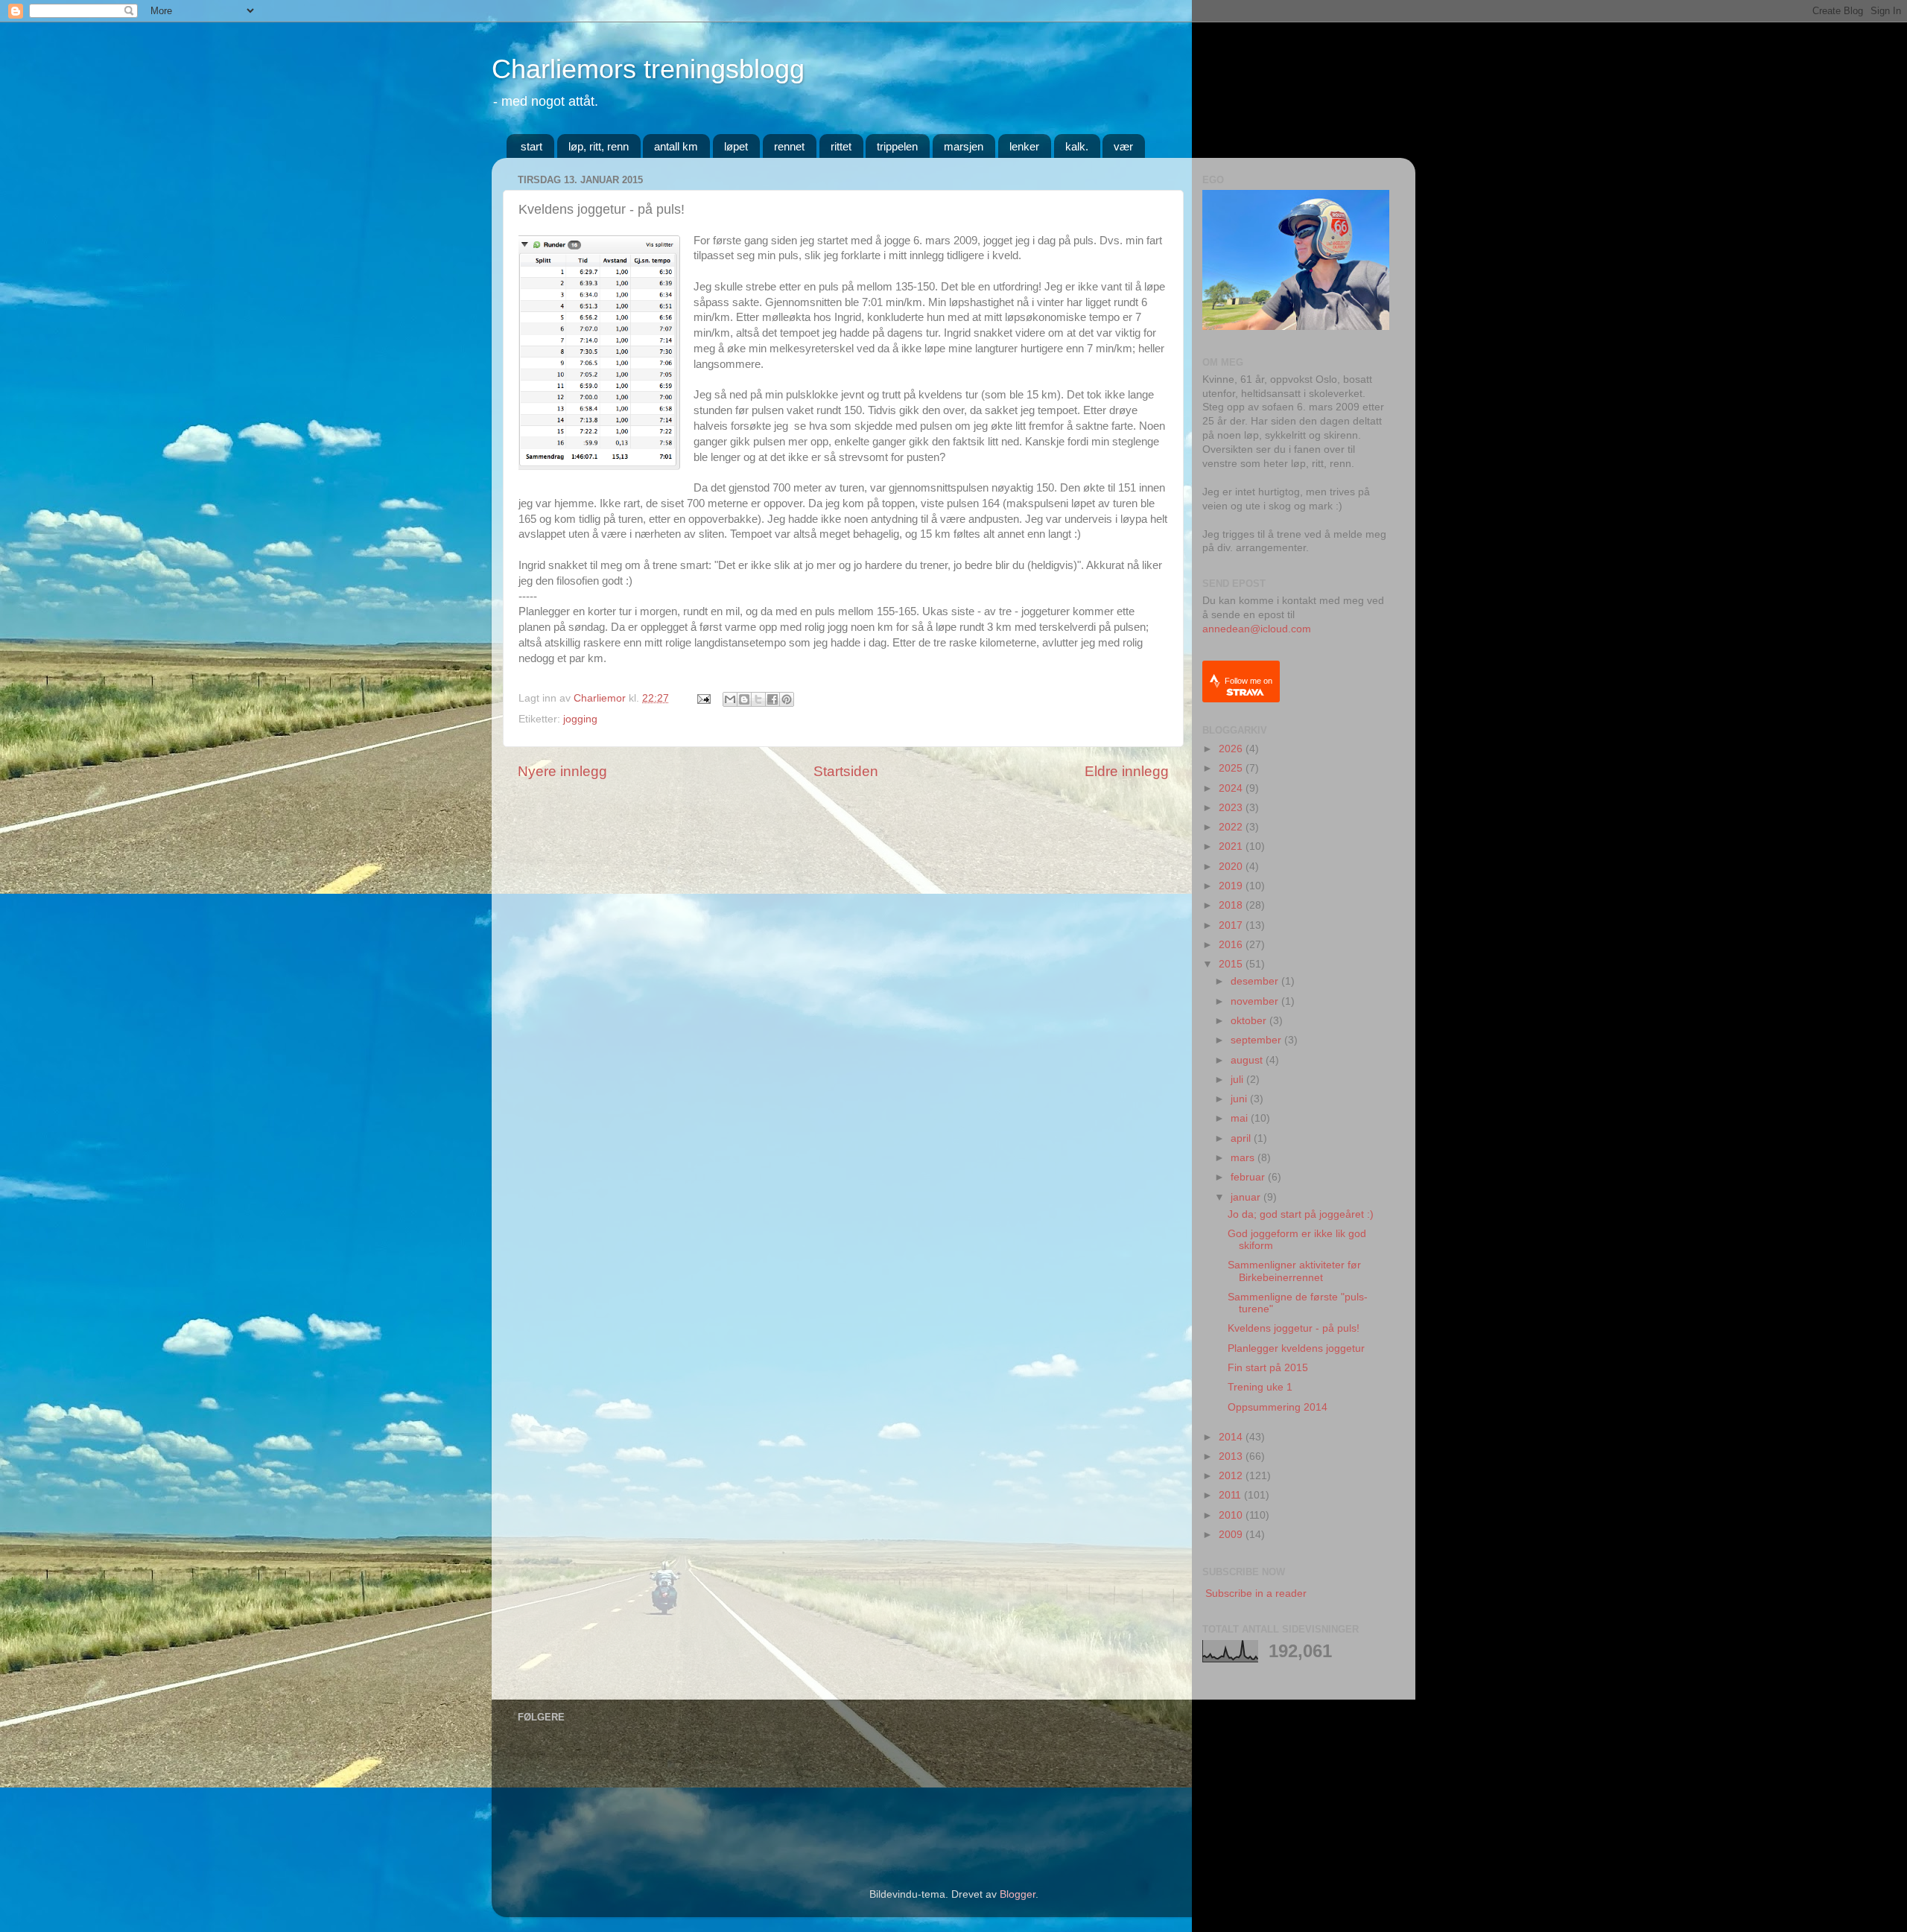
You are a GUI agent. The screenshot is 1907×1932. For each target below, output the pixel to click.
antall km (676, 146)
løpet (736, 146)
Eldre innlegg (1127, 771)
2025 (1232, 768)
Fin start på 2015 (1268, 1368)
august (1248, 1060)
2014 (1232, 1437)
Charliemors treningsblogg (648, 69)
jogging (580, 719)
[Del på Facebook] (772, 699)
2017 (1232, 925)
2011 (1231, 1495)
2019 (1232, 886)
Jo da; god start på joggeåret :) (1301, 1214)
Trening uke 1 (1260, 1387)
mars (1244, 1158)
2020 (1232, 867)
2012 (1232, 1476)
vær (1123, 146)
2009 (1232, 1535)
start (532, 146)
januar (1247, 1197)
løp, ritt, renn (599, 146)
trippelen (897, 146)
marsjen (964, 146)
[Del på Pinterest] (787, 699)
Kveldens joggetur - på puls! (1294, 1328)
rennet (789, 146)
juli (1238, 1080)
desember (1256, 981)
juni (1240, 1099)
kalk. (1077, 146)
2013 (1232, 1456)
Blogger (1018, 1894)
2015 (1232, 964)
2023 (1232, 808)
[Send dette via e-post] (730, 699)
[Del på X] (758, 699)
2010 (1232, 1515)
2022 (1232, 827)
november (1256, 1001)
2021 (1232, 846)
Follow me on (1248, 681)
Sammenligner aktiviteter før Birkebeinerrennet (1294, 1271)
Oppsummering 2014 (1278, 1407)
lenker (1024, 146)
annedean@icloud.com (1257, 629)
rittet (841, 146)
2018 (1232, 905)
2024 (1232, 788)
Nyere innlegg (562, 771)
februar (1249, 1177)
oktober (1250, 1021)
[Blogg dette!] (744, 699)
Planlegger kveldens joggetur (1296, 1348)
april (1242, 1138)
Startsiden (846, 771)
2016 (1232, 945)
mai (1241, 1118)
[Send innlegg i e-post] (703, 698)
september (1257, 1040)
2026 (1232, 749)
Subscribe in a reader (1256, 1593)
